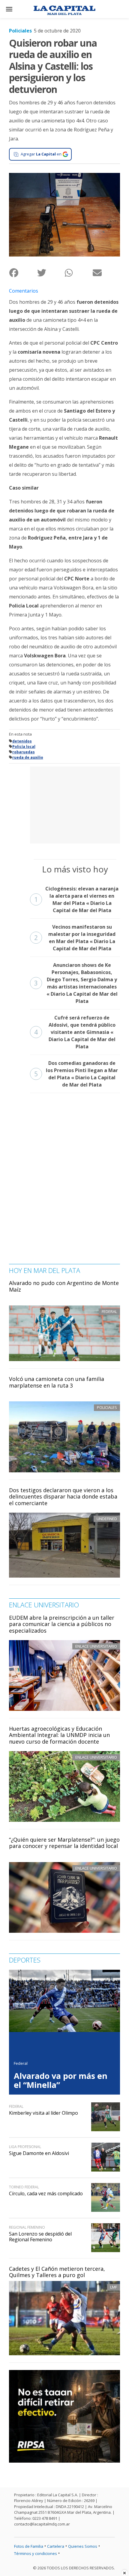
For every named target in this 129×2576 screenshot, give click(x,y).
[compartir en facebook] (23, 273)
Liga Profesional (25, 2147)
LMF (114, 2287)
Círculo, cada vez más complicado (46, 2193)
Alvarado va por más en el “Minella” (61, 2080)
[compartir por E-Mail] (106, 273)
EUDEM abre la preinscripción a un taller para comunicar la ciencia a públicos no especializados (62, 1624)
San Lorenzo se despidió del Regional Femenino (40, 2237)
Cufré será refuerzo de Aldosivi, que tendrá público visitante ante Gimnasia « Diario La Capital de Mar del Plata (75, 1032)
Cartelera (56, 2546)
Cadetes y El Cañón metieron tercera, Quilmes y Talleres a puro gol (57, 2272)
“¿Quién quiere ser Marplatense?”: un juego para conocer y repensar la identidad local (64, 1843)
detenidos (22, 741)
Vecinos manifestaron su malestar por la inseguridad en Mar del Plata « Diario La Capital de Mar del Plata (75, 938)
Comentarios (24, 291)
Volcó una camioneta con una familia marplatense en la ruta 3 (57, 1382)
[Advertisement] (75, 804)
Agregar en (41, 154)
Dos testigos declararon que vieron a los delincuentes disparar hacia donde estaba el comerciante (63, 1497)
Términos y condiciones (36, 2553)
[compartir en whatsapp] (78, 273)
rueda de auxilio (28, 757)
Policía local (24, 747)
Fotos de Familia (29, 2546)
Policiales (20, 31)
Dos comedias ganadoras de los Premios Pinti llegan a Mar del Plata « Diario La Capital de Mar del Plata (76, 1074)
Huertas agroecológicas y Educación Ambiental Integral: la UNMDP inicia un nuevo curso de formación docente (59, 1735)
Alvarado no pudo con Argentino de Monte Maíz (64, 1286)
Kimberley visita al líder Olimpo (43, 2113)
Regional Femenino (27, 2227)
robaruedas (24, 752)
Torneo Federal (24, 2187)
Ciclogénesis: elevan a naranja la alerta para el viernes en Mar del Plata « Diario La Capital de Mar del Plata (76, 899)
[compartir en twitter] (51, 273)
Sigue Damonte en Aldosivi (39, 2153)
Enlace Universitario (96, 1646)
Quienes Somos (83, 2546)
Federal (21, 2063)
